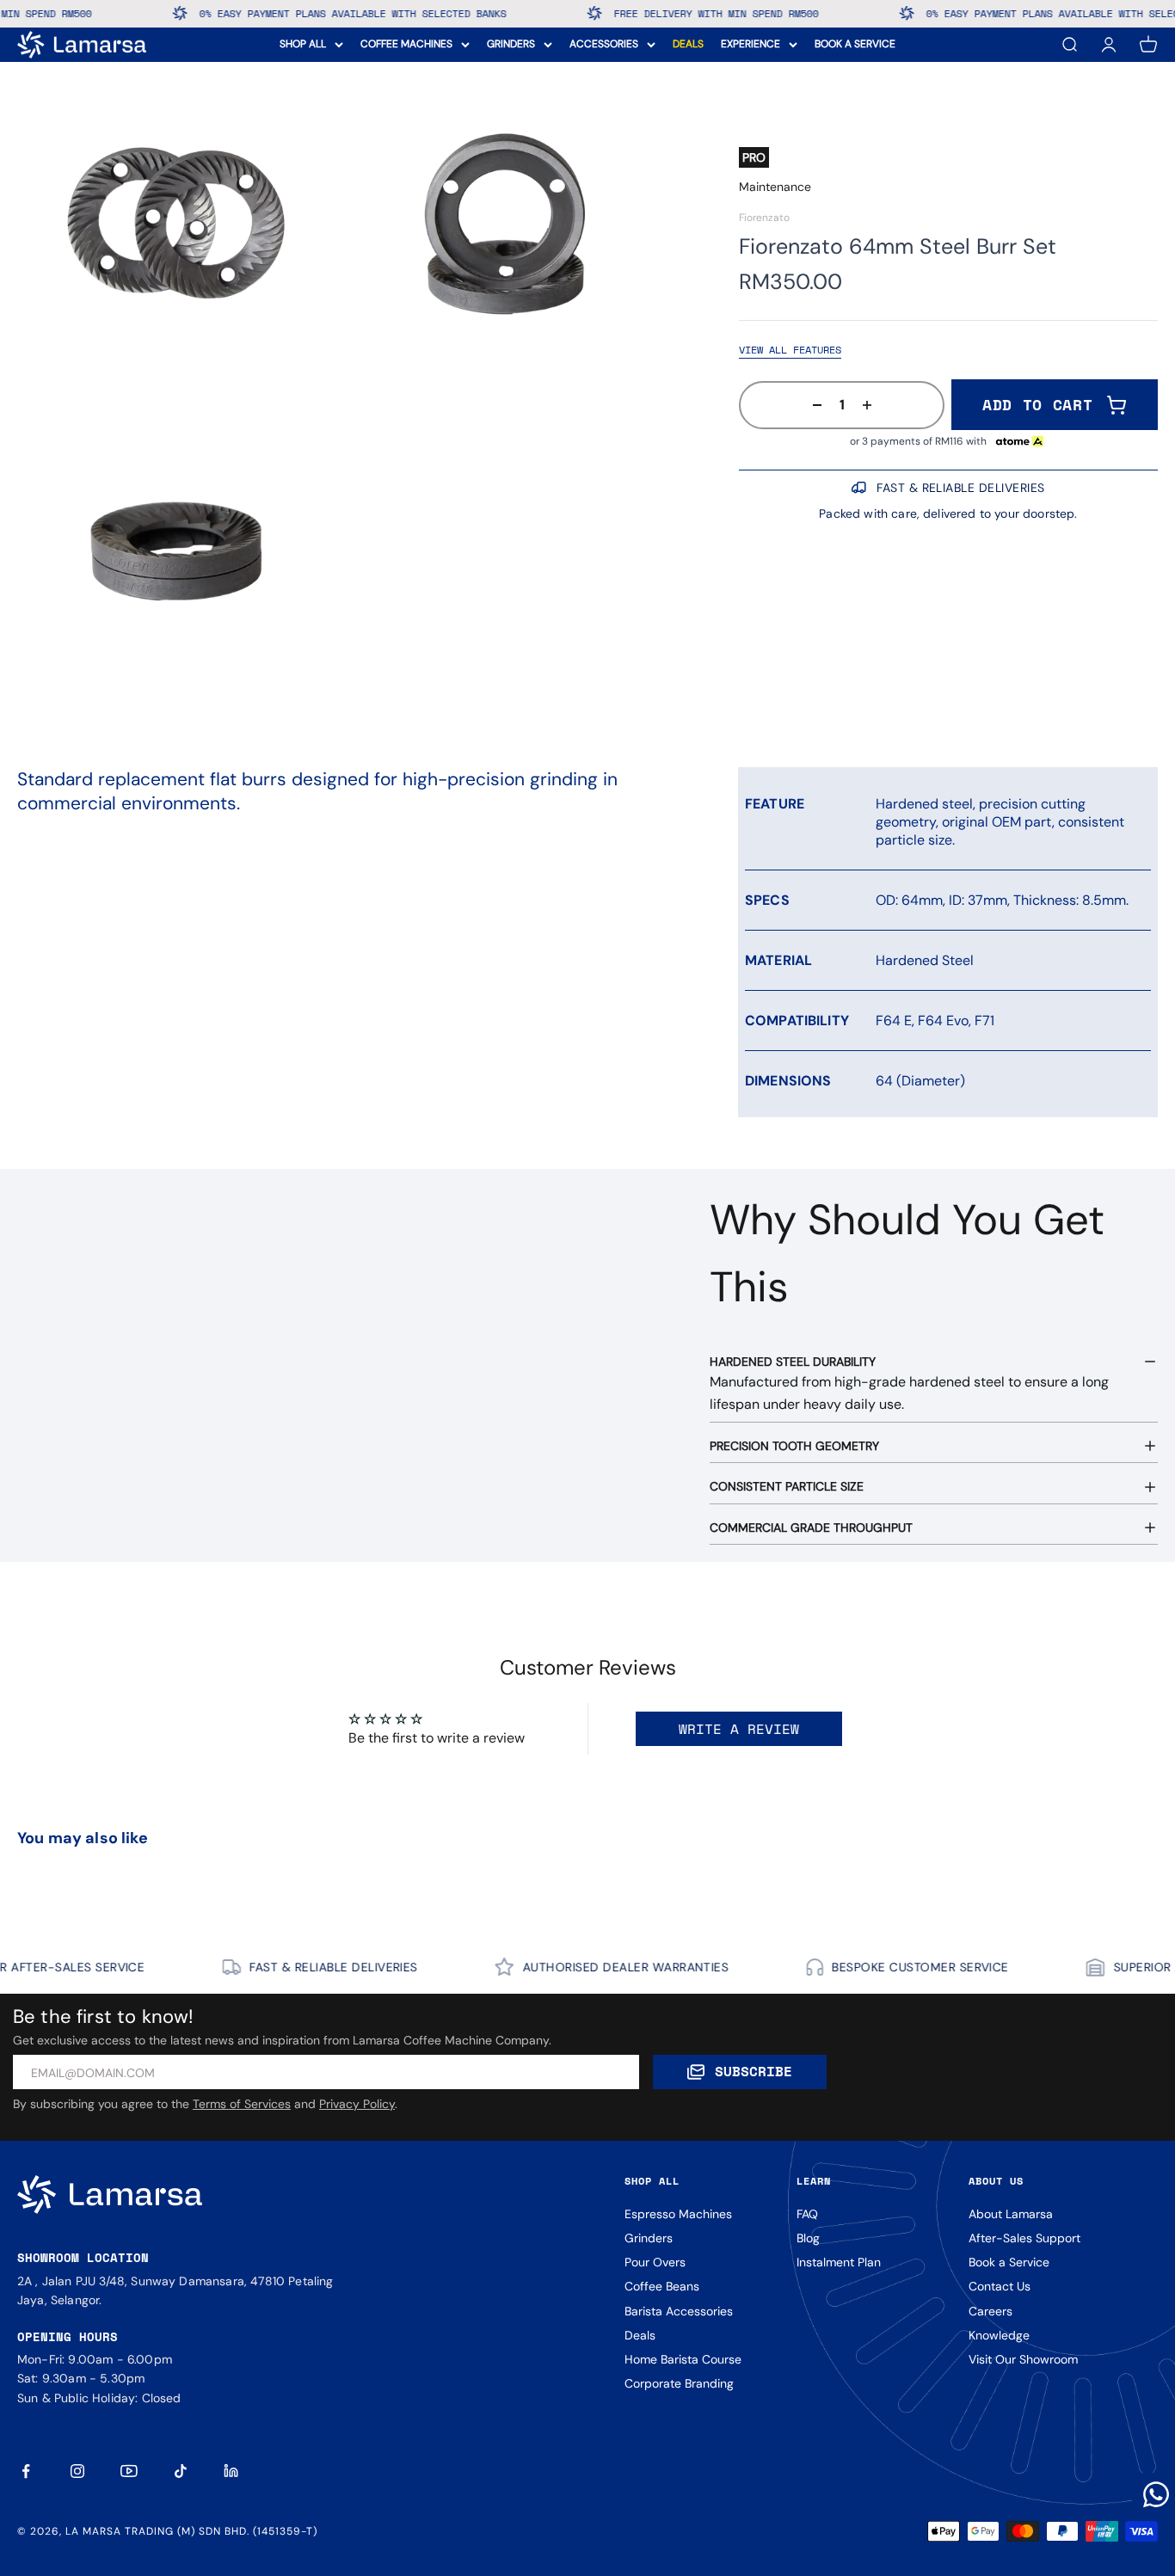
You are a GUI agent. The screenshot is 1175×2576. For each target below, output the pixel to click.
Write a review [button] (739, 1729)
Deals (640, 2335)
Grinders (649, 2238)
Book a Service (1009, 2262)
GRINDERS (511, 44)
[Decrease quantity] (812, 405)
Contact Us (1000, 2286)
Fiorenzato (764, 218)
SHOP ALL (303, 44)
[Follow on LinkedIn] (232, 2471)
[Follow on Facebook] (26, 2471)
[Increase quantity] (872, 405)
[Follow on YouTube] (129, 2471)
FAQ (807, 2214)
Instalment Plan (839, 2262)
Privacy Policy (357, 2104)
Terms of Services (242, 2104)
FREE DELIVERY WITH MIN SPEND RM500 (664, 13)
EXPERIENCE (751, 44)
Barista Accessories (679, 2311)
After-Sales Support (1024, 2238)
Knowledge (999, 2335)
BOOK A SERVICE (855, 44)
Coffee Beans (662, 2286)
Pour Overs (655, 2262)
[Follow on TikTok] (181, 2471)
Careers (990, 2311)
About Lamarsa (1011, 2214)
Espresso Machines (678, 2214)
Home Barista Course (683, 2359)
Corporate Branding (679, 2383)
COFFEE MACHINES (406, 44)
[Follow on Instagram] (77, 2471)
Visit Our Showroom (1023, 2359)
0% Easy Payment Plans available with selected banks (301, 13)
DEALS (688, 44)
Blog (808, 2238)
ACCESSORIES (604, 44)
